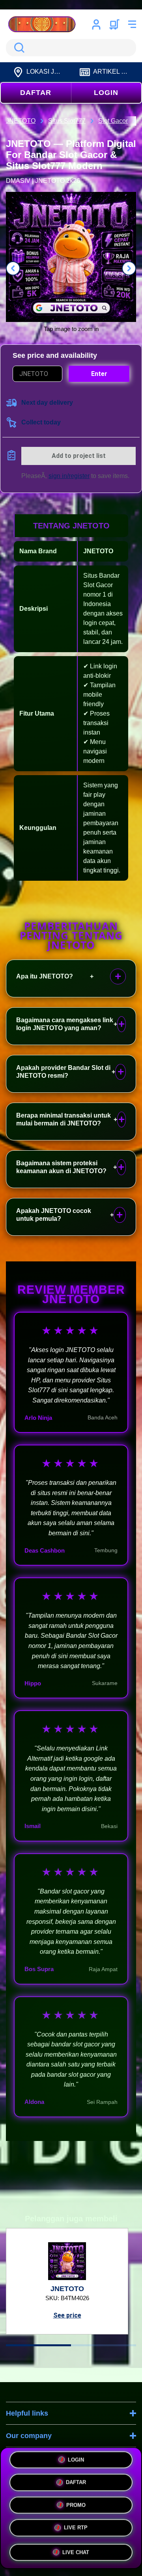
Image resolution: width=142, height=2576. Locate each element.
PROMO (76, 2506)
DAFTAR (36, 93)
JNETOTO (98, 551)
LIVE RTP (76, 2529)
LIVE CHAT (76, 2553)
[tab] (38, 2345)
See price (67, 2315)
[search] (71, 48)
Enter (99, 374)
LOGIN (106, 93)
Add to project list (79, 456)
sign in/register (69, 476)
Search (18, 48)
